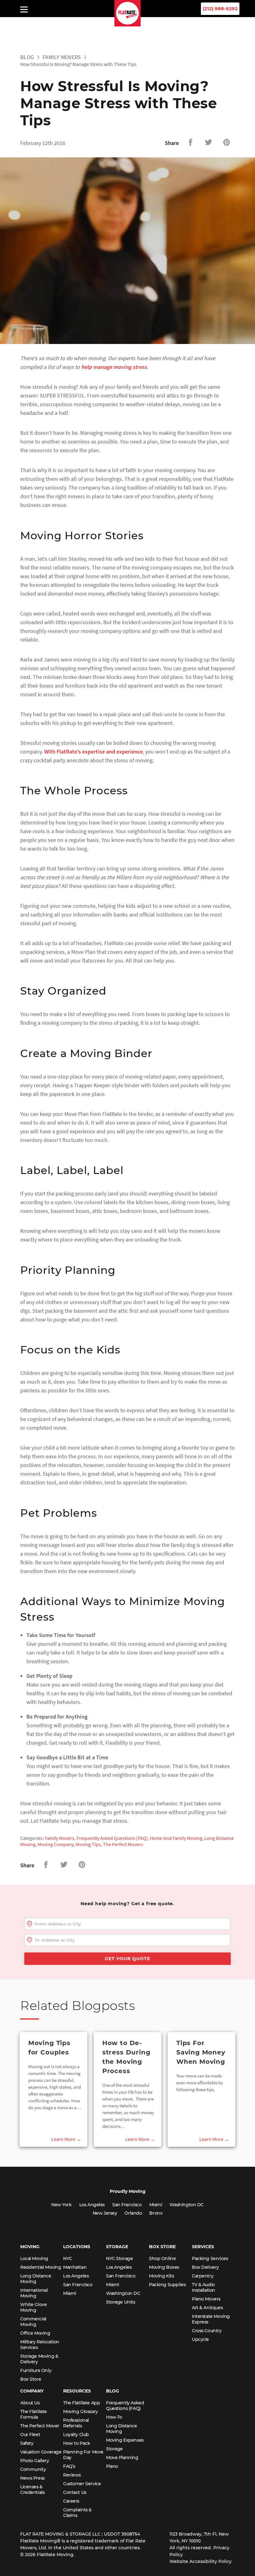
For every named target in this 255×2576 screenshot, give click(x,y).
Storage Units (121, 2302)
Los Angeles (92, 2205)
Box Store (31, 2379)
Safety (27, 2443)
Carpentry (203, 2276)
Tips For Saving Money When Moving (201, 2052)
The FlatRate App (81, 2403)
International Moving (34, 2293)
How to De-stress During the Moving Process (126, 2057)
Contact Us (75, 2492)
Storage (114, 2449)
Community (33, 2469)
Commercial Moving (33, 2322)
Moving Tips (88, 1844)
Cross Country (207, 2331)
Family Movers (62, 57)
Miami (156, 2205)
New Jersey (105, 2213)
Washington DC (187, 2205)
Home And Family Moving (176, 1838)
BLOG (113, 2391)
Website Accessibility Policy (201, 2561)
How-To (114, 2417)
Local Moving (34, 2258)
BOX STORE (162, 2247)
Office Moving (35, 2333)
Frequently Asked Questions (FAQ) (112, 1838)
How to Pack (76, 2443)
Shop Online (162, 2258)
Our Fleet (30, 2434)
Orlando (133, 2213)
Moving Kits (161, 2276)
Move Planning (122, 2458)
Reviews (72, 2475)
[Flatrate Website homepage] (128, 25)
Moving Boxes (164, 2267)
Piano (112, 2466)
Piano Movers (206, 2299)
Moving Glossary (81, 2411)
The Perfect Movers (123, 1844)
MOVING (30, 2247)
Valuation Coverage (41, 2452)
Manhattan (75, 2267)
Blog (27, 57)
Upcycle (200, 2339)
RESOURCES (77, 2391)
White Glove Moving (33, 2307)
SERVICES (203, 2247)
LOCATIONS (77, 2247)
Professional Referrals (76, 2423)
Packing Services (210, 2258)
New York (62, 2205)
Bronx (156, 2213)
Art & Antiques (207, 2308)
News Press (32, 2478)
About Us (30, 2403)
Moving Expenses (125, 2440)
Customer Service (82, 2484)
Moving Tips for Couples (49, 2048)
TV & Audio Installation (204, 2287)
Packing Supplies (167, 2285)
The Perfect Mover (40, 2426)
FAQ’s (69, 2466)
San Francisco (127, 2205)
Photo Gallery (35, 2461)
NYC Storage (119, 2258)
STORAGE (117, 2247)
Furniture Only (36, 2370)
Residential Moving (41, 2267)
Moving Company (56, 1844)
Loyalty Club (76, 2434)
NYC (68, 2258)
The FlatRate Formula (34, 2414)
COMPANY (32, 2391)
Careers (71, 2501)
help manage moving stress (114, 367)
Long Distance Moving (36, 2279)
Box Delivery (205, 2267)
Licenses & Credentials (32, 2490)
